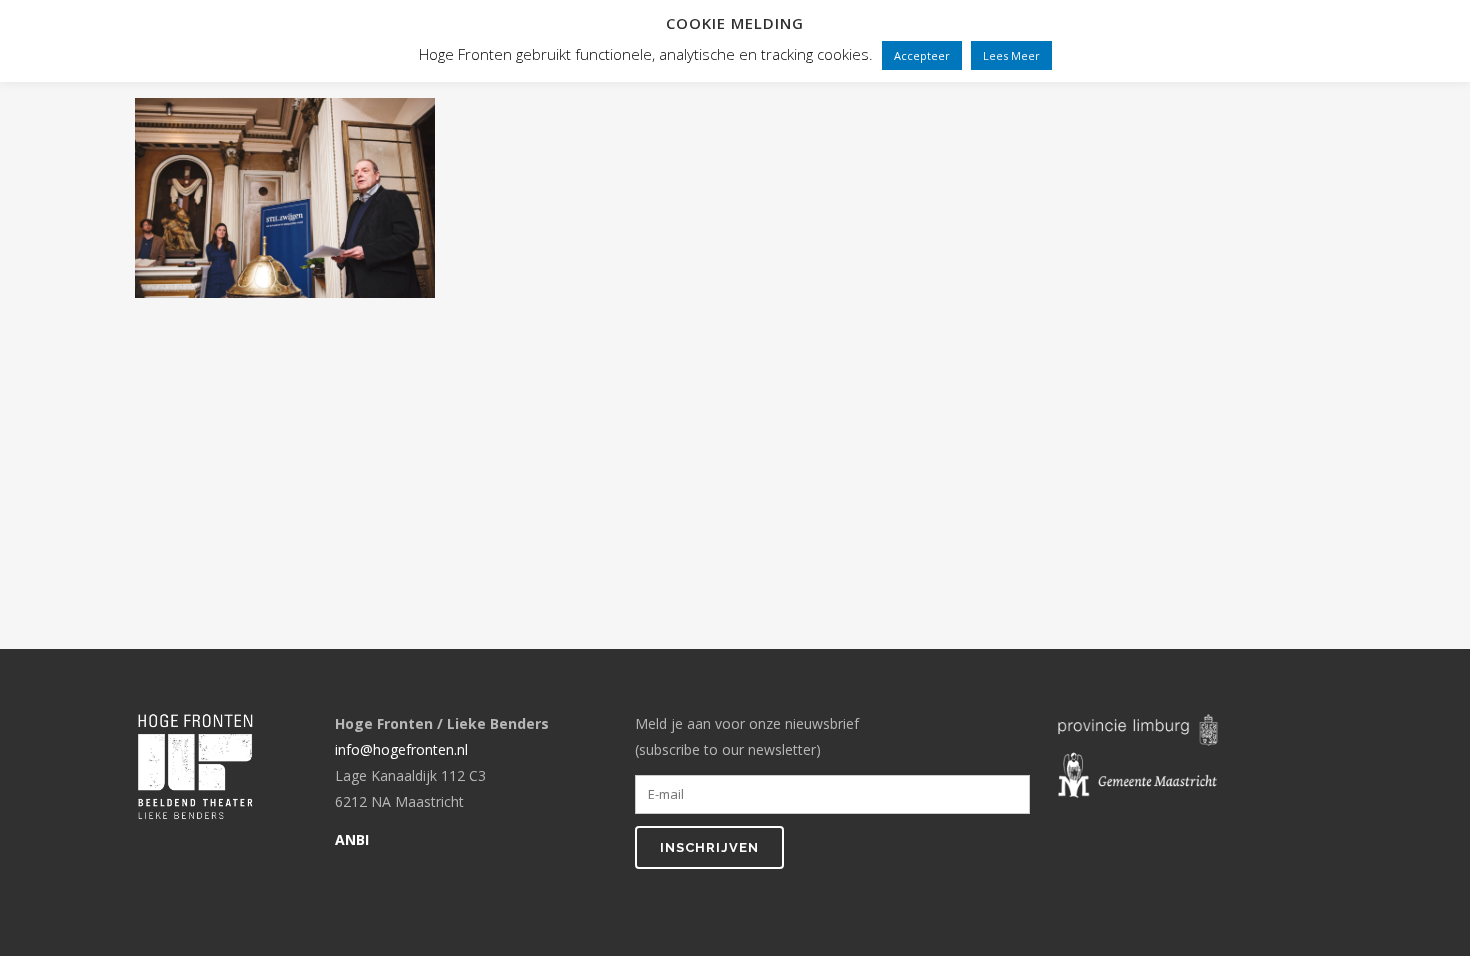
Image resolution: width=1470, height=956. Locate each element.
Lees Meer (1011, 55)
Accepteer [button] (922, 55)
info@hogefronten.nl (401, 749)
